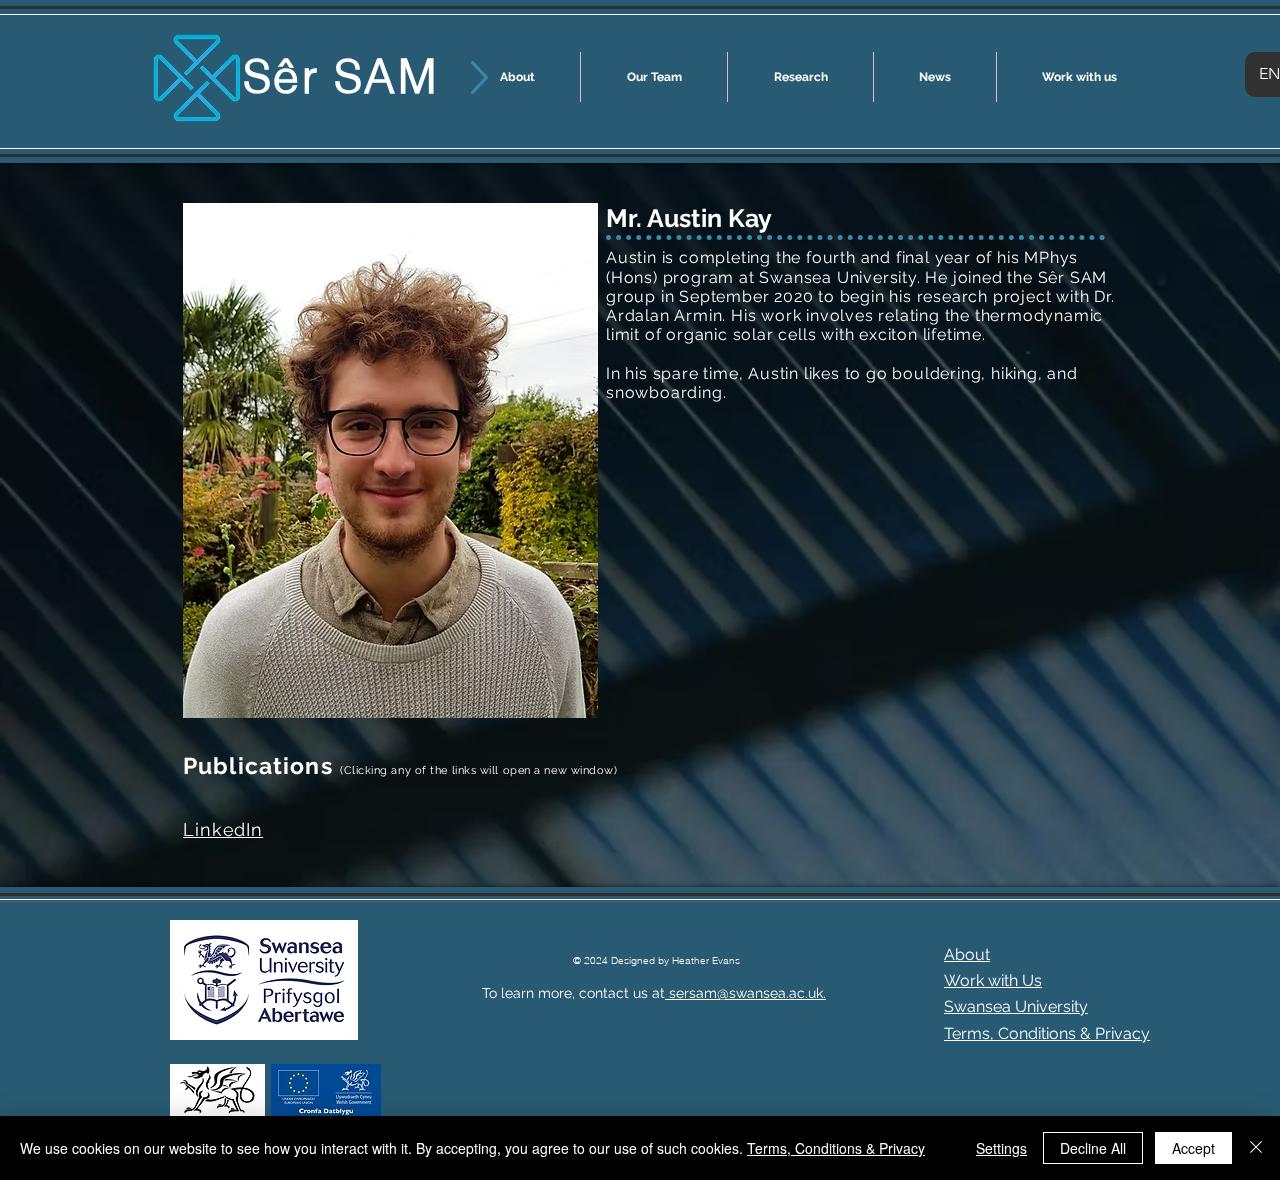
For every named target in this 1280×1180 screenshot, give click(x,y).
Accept (1193, 1148)
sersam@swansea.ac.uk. (745, 993)
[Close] (1256, 1148)
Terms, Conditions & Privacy (836, 1148)
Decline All (1093, 1148)
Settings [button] (1001, 1148)
